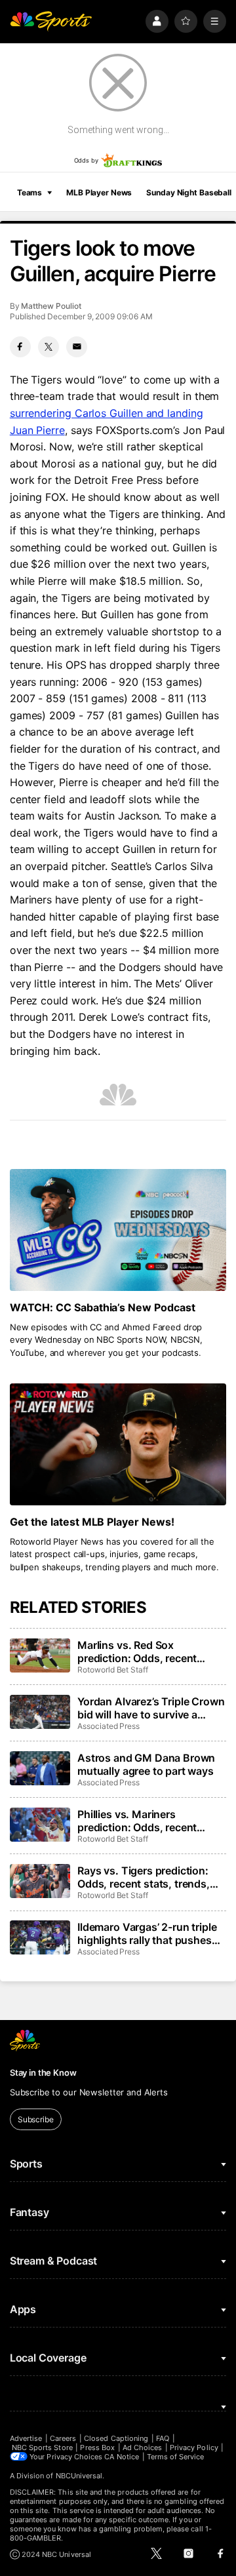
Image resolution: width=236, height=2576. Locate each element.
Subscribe (36, 2119)
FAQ (163, 2438)
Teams (29, 192)
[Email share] (77, 347)
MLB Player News (99, 192)
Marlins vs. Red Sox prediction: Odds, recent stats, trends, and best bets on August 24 (146, 1652)
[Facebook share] (20, 347)
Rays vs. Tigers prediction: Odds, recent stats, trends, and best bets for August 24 (147, 1877)
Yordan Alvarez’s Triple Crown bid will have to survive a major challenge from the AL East (151, 1708)
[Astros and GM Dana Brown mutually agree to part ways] (40, 1768)
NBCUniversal (79, 2476)
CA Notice (122, 2457)
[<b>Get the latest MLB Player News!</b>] (118, 1444)
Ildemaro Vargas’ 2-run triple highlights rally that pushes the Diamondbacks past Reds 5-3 (149, 1933)
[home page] (51, 21)
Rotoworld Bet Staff (113, 1670)
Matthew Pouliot (51, 306)
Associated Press (108, 1726)
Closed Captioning (116, 2438)
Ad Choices (143, 2447)
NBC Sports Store (42, 2447)
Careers (63, 2438)
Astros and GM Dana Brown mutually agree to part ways (146, 1764)
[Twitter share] (49, 347)
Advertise (26, 2438)
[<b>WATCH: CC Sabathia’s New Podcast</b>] (118, 1230)
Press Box (97, 2447)
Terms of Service (176, 2457)
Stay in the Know (43, 2072)
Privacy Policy (194, 2447)
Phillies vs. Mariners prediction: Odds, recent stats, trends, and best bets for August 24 (146, 1821)
